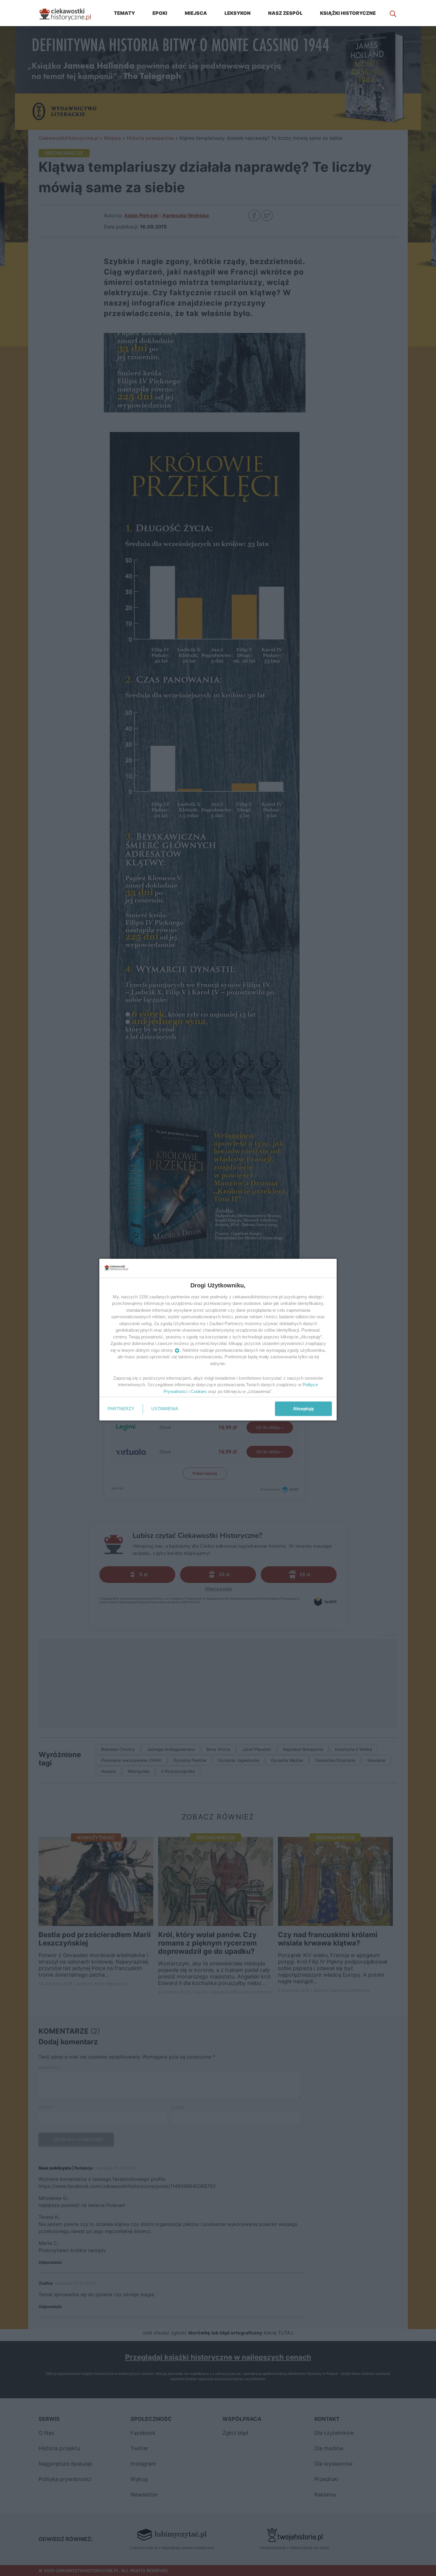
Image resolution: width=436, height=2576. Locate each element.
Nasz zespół (285, 13)
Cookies (199, 1391)
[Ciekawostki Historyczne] (70, 13)
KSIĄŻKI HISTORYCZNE (348, 13)
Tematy (124, 13)
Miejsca (196, 13)
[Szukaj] (393, 13)
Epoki (160, 13)
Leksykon (238, 13)
